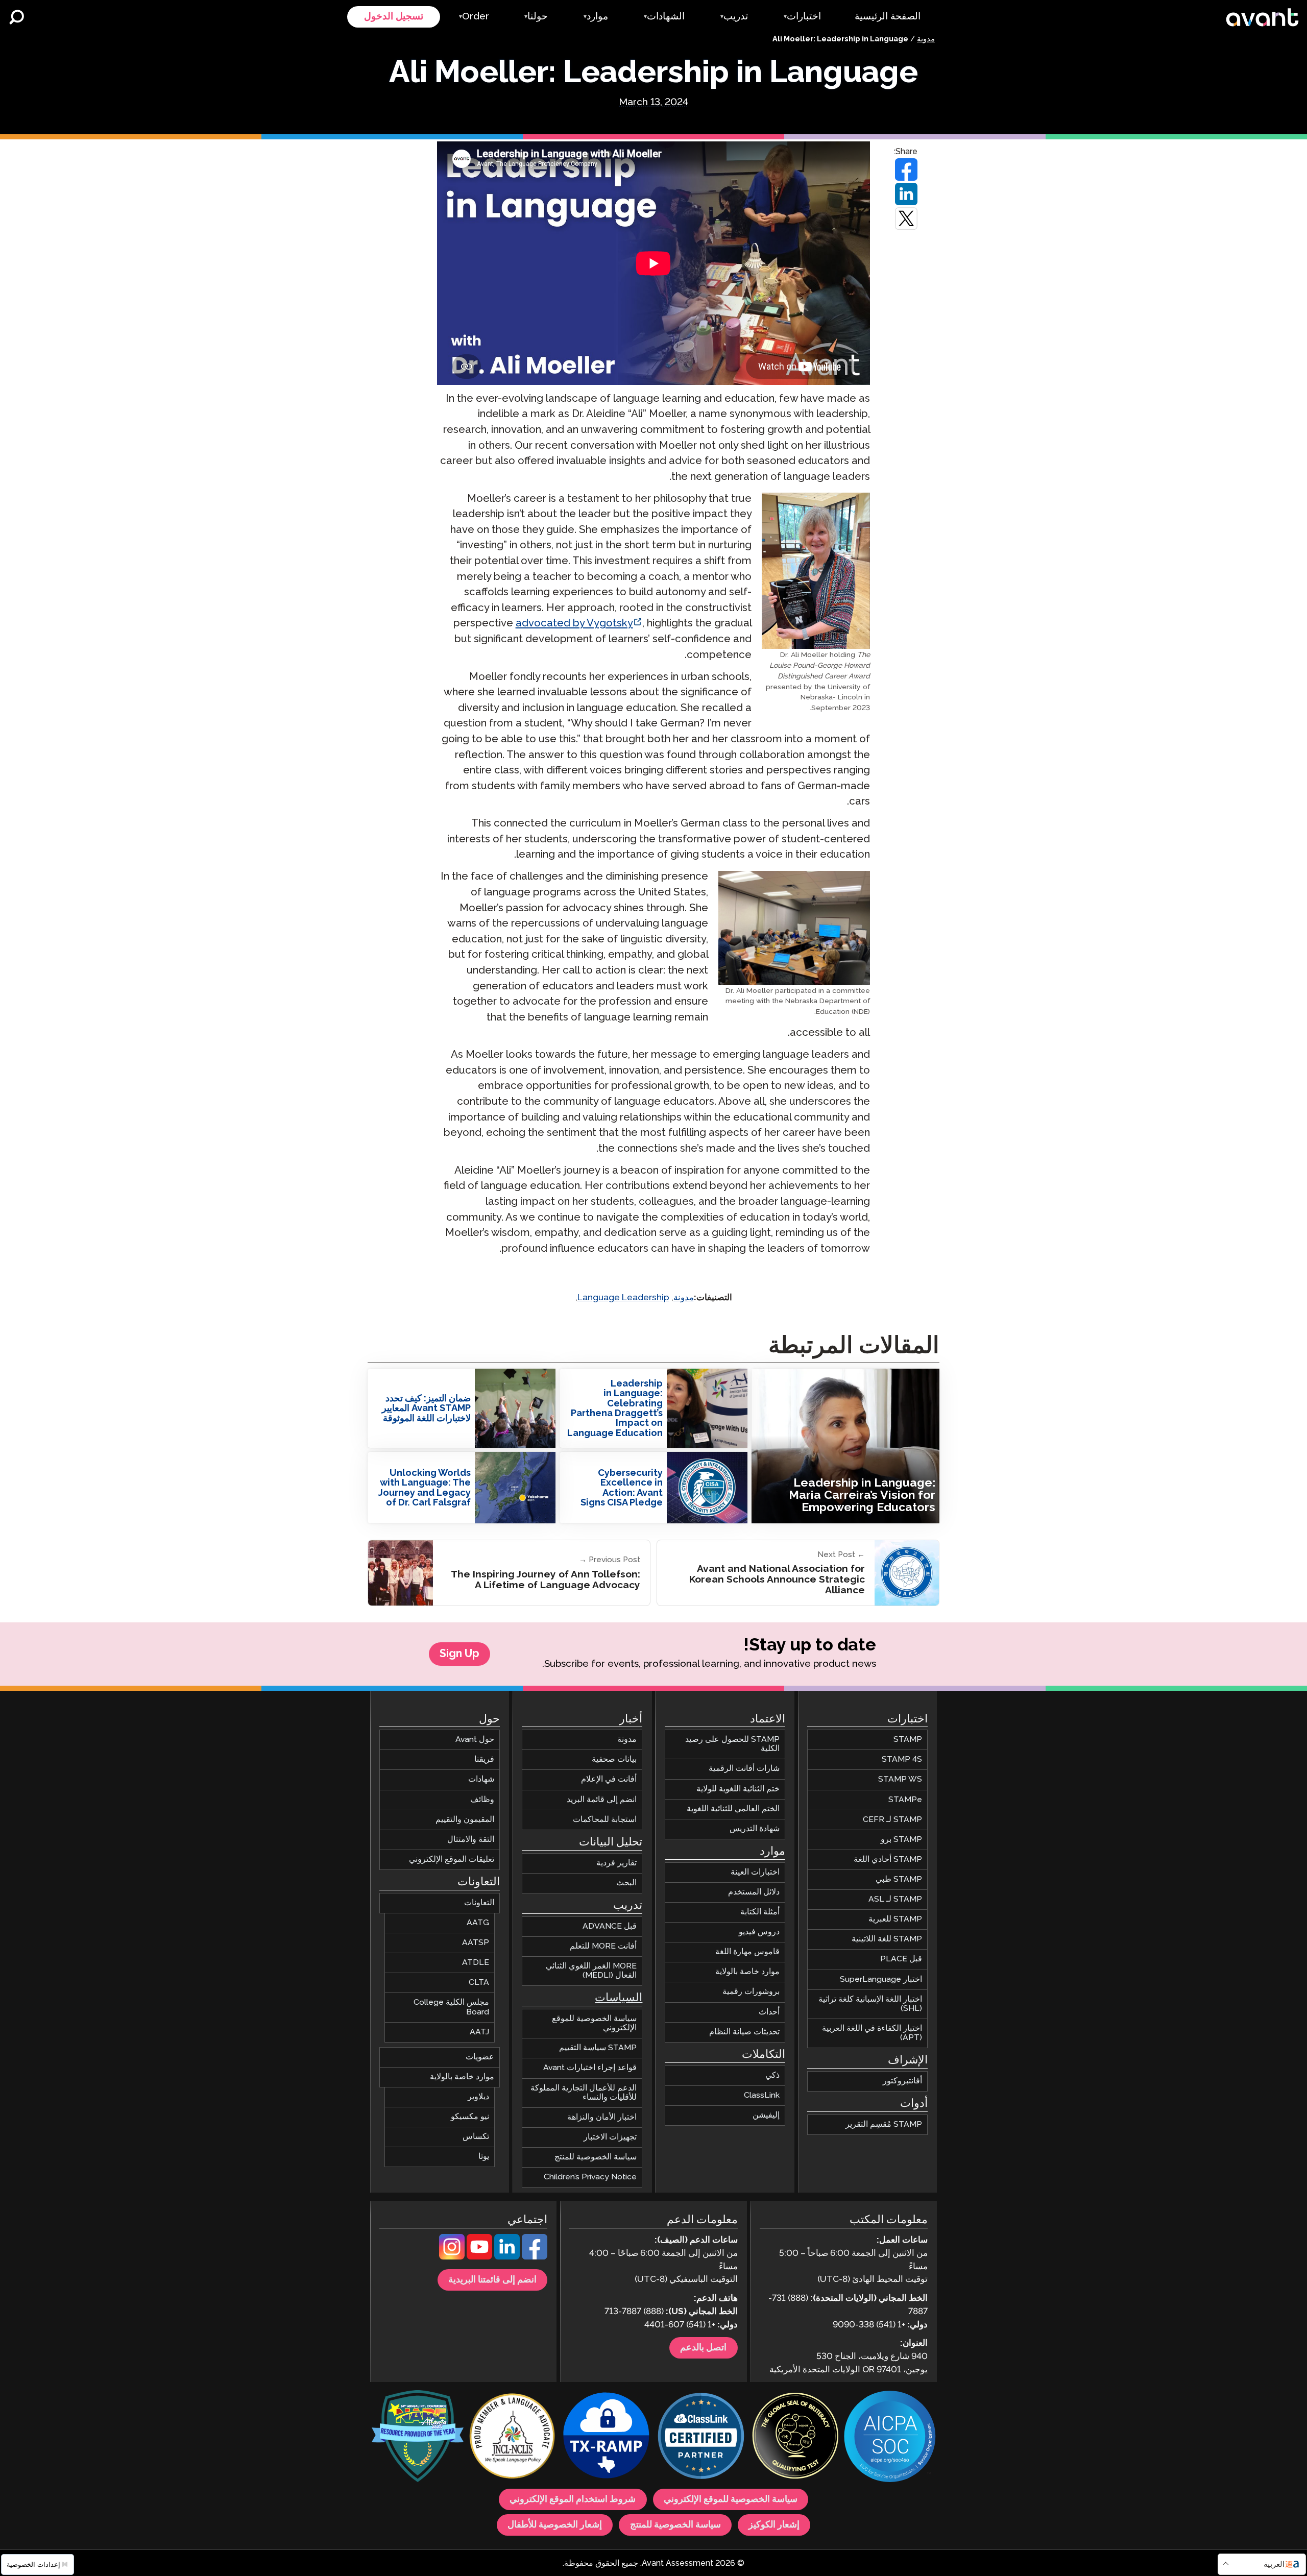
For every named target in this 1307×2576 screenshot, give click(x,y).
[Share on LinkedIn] (906, 194)
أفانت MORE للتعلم (603, 1946)
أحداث (769, 2012)
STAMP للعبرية (895, 1919)
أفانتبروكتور (902, 2081)
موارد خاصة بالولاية (747, 1972)
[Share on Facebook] (906, 169)
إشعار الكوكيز (774, 2525)
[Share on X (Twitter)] (906, 218)
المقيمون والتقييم (465, 1819)
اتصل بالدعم (703, 2348)
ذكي (772, 2075)
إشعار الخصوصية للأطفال (555, 2525)
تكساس (476, 2137)
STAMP (908, 1740)
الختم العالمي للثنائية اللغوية (733, 1808)
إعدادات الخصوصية (34, 2565)
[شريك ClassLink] (701, 2437)
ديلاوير (478, 2097)
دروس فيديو (759, 1932)
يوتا (484, 2157)
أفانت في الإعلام (609, 1779)
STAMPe (905, 1799)
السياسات (619, 1998)
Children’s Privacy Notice (590, 2177)
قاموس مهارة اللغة (747, 1952)
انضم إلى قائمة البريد (602, 1799)
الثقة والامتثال (471, 1839)
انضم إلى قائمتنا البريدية (492, 2280)
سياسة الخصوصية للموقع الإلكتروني (594, 2023)
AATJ (479, 2032)
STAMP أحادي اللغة (888, 1860)
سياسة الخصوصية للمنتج (596, 2157)
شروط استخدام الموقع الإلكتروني (573, 2499)
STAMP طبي (899, 1879)
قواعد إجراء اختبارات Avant (590, 2068)
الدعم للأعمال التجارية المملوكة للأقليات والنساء (584, 2092)
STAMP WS (900, 1779)
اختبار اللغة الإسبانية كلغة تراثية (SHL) (870, 2003)
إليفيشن (766, 2115)
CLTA (479, 1983)
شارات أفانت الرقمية (744, 1769)
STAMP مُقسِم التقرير (884, 2124)
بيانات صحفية (614, 1759)
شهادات (481, 1779)
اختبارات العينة (755, 1872)
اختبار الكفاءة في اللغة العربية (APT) (872, 2033)
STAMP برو (901, 1839)
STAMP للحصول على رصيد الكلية (732, 1744)
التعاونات (479, 1903)
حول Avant (475, 1740)
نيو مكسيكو (470, 2117)
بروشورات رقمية (751, 1992)
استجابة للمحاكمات (605, 1819)
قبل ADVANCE (610, 1926)
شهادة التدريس (755, 1828)
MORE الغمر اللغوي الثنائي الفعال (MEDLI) (591, 1971)
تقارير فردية (616, 1863)
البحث (626, 1882)
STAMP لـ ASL (895, 1899)
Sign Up (459, 1654)
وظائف (482, 1799)
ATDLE (476, 1963)
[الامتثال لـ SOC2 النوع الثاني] (890, 2438)
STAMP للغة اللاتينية (887, 1939)
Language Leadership (623, 1298)
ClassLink (762, 2095)
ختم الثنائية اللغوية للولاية (738, 1789)
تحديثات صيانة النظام (744, 2032)
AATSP (476, 1943)
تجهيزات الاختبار (610, 2137)
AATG (478, 1923)
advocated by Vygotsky (574, 624)
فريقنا (484, 1759)
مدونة (926, 39)
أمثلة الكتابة (760, 1912)
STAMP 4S (902, 1759)
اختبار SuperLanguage (881, 1979)
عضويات (480, 2057)
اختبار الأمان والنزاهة (602, 2117)
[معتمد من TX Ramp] (607, 2437)
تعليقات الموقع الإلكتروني (452, 1860)
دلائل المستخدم (754, 1892)
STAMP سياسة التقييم (598, 2048)
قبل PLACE (901, 1959)
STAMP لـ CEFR (892, 1819)
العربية (1274, 2565)
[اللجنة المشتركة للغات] (512, 2437)
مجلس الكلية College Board (451, 2007)
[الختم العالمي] (795, 2437)
